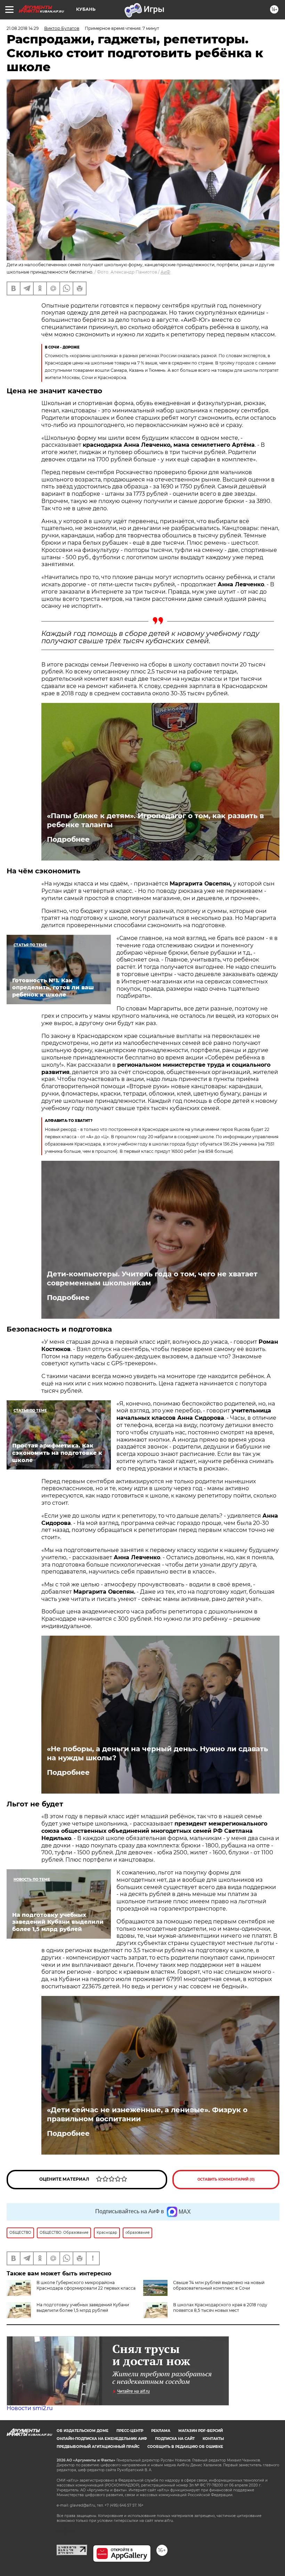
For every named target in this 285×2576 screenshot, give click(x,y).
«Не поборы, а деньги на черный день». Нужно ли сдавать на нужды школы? (157, 1753)
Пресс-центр (130, 2431)
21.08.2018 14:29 (23, 28)
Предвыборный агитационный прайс (98, 2447)
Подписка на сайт (175, 2439)
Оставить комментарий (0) (226, 2179)
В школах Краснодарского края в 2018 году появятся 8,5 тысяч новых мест (220, 2308)
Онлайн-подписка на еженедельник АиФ (102, 2439)
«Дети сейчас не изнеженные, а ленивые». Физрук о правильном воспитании (147, 2114)
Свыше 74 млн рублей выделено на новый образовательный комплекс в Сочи (219, 2285)
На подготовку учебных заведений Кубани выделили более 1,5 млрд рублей (83, 2308)
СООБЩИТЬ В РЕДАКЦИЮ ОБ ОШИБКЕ (185, 2447)
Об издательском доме (83, 2431)
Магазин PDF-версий (201, 2431)
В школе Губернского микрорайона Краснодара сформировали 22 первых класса (86, 2285)
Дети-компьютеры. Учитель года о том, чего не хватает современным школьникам (152, 1278)
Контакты (213, 2439)
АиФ (165, 272)
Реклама (161, 2431)
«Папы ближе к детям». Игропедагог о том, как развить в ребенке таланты (155, 820)
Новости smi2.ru (30, 2408)
